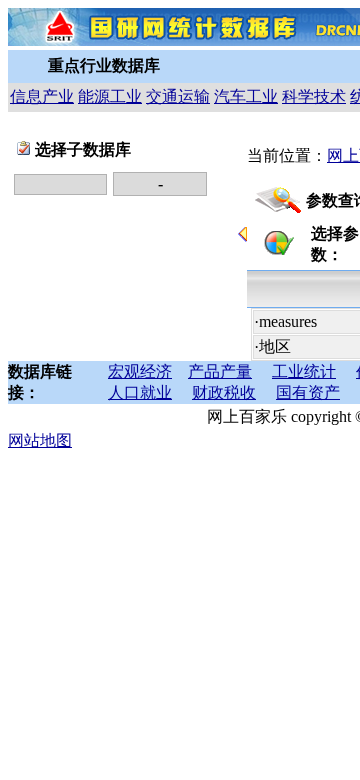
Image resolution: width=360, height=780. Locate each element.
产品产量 (220, 371)
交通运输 (178, 96)
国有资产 (308, 392)
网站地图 (40, 440)
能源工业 (110, 96)
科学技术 (314, 96)
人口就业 (140, 392)
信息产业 (42, 96)
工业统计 (304, 371)
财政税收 (224, 392)
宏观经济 (140, 371)
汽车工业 (246, 96)
